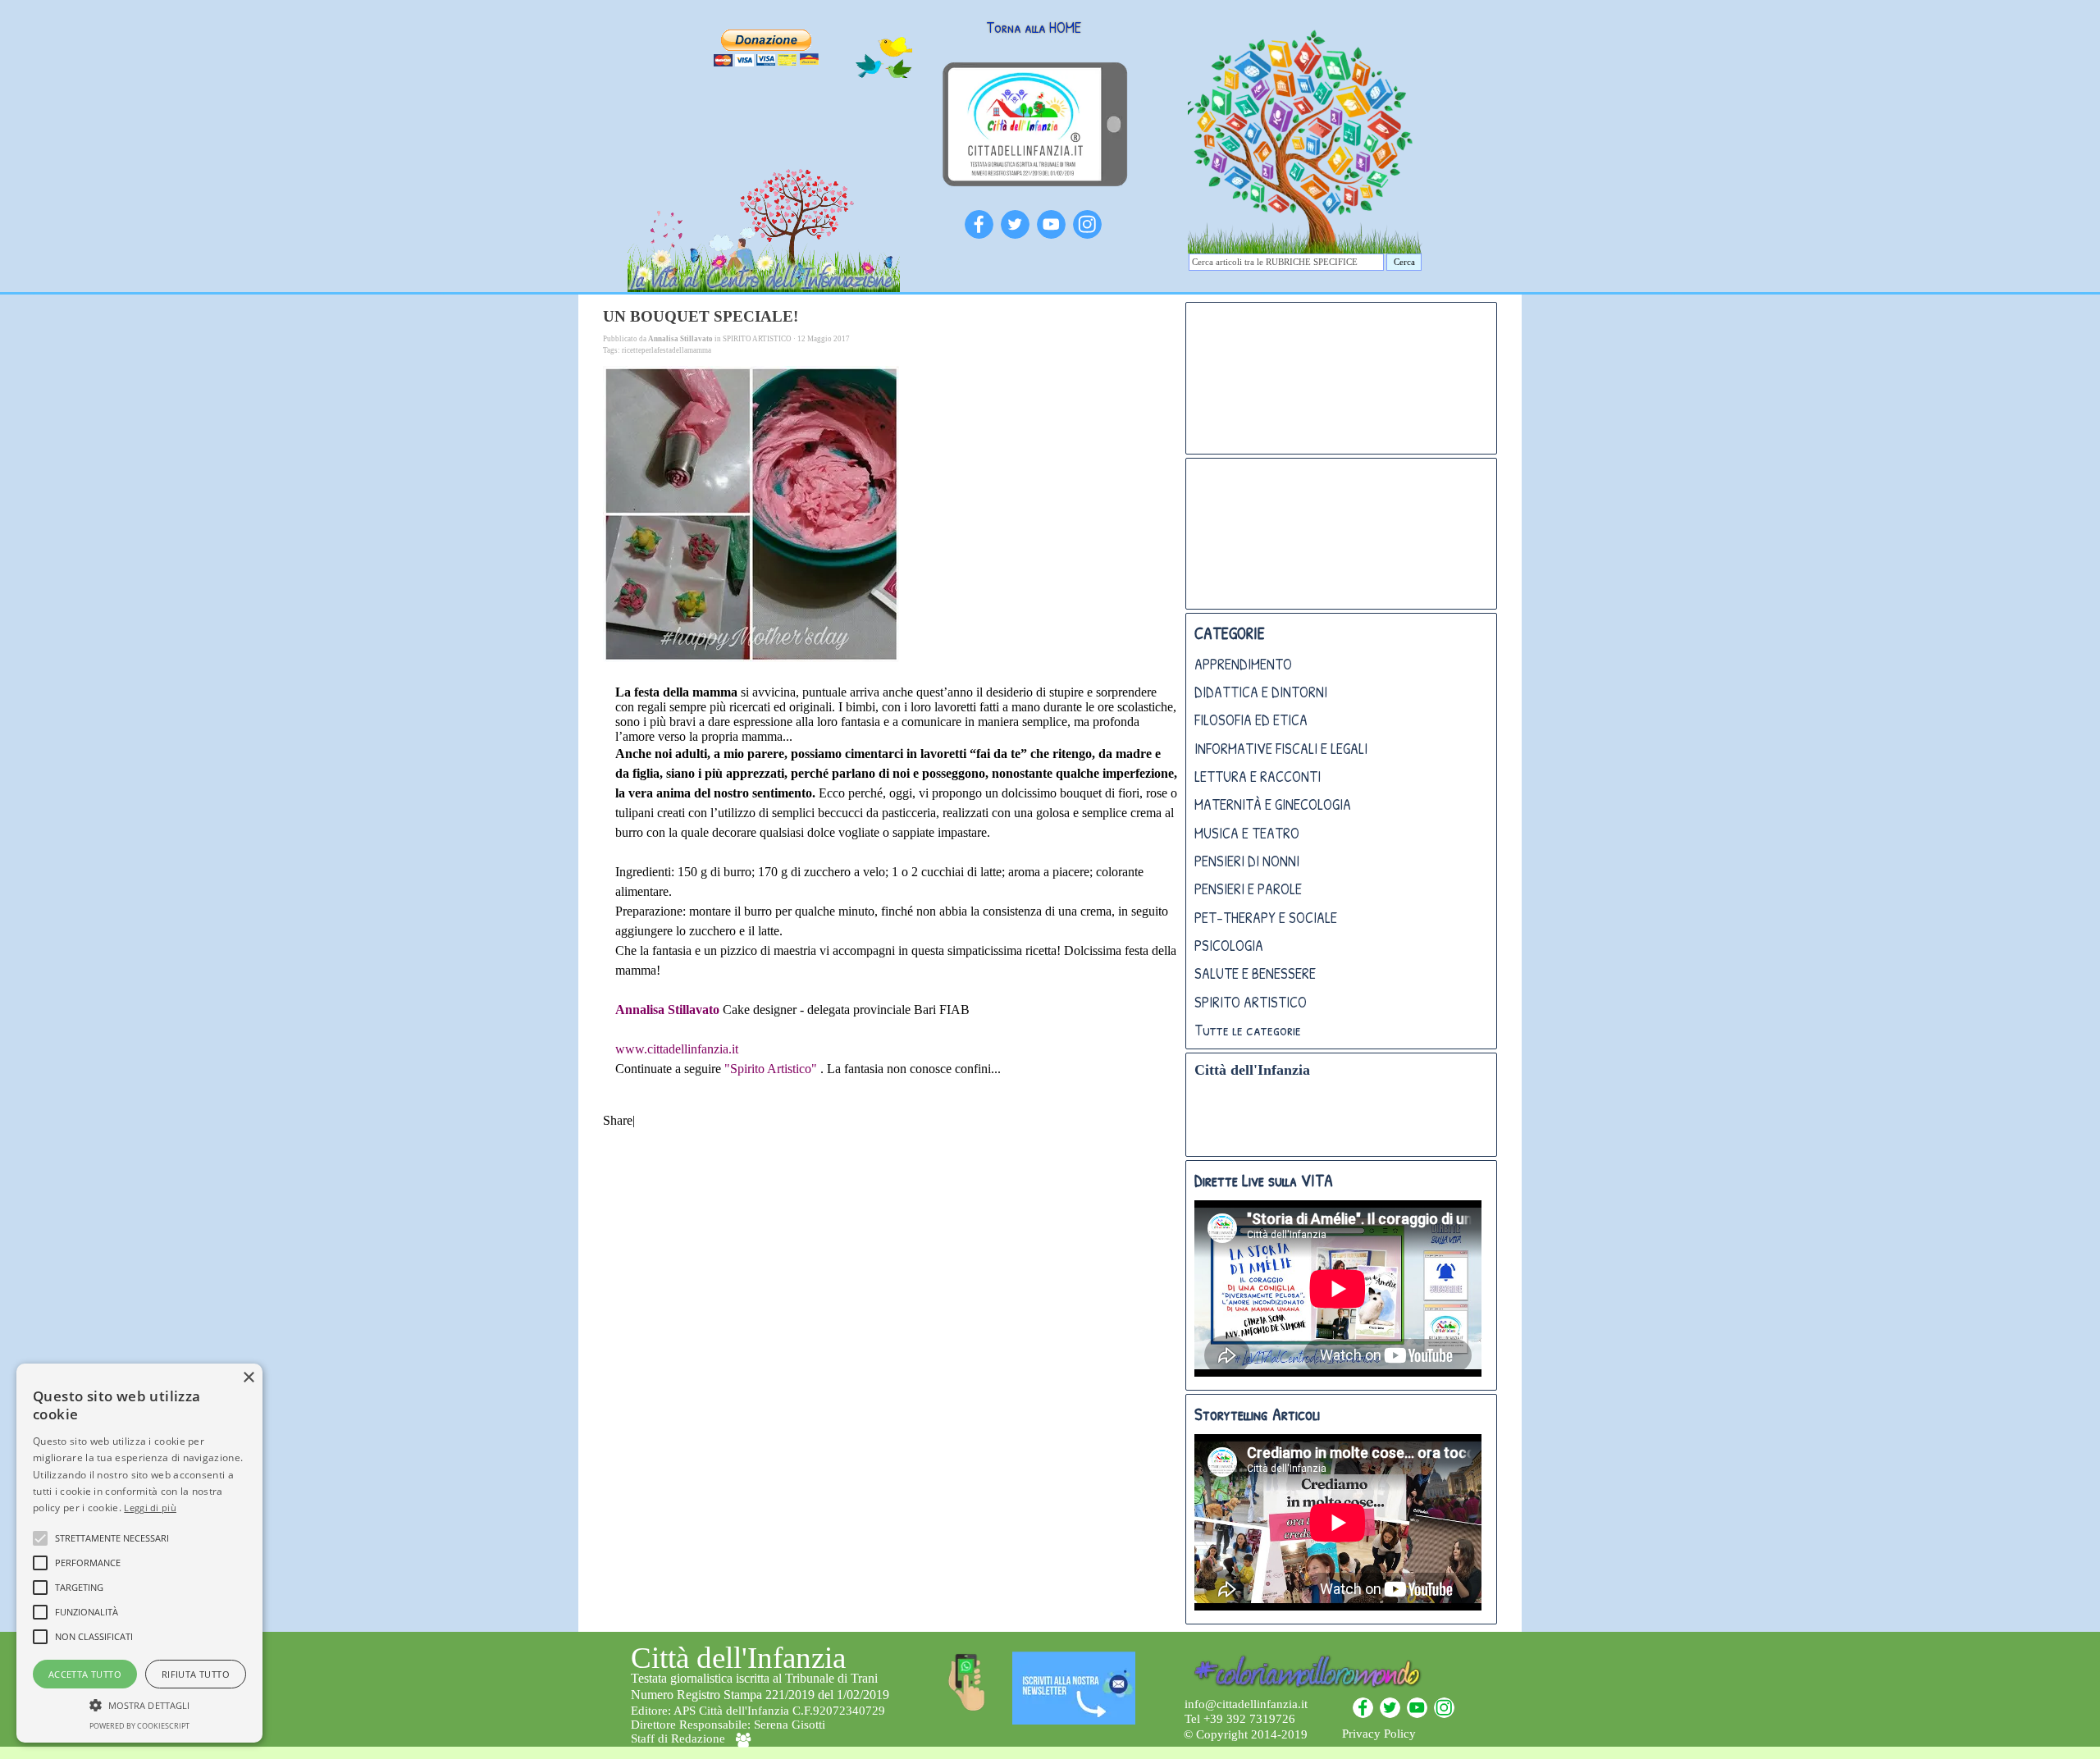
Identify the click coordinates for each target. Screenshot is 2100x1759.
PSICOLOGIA (1229, 946)
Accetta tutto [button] (85, 1674)
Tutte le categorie (1248, 1030)
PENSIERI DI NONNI (1247, 861)
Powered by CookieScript (139, 1726)
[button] (139, 1703)
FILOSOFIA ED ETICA (1251, 720)
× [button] (248, 1378)
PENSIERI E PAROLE (1248, 889)
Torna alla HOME (1034, 27)
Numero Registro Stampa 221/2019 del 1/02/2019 (760, 1695)
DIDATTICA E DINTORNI (1261, 692)
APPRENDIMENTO (1243, 664)
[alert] (139, 1553)
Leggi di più (150, 1508)
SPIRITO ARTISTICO (1251, 1002)
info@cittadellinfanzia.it (1246, 1704)
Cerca (1404, 262)
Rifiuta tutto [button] (196, 1674)
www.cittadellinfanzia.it (677, 1049)
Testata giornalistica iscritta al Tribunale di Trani (754, 1678)
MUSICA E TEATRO (1247, 833)
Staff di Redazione (678, 1738)
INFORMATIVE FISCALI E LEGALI (1281, 749)
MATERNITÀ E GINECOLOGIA (1273, 804)
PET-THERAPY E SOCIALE (1266, 918)
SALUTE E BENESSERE (1255, 973)
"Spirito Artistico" (772, 1069)
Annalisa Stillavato (667, 1010)
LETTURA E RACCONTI (1258, 777)
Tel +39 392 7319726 (1240, 1719)
